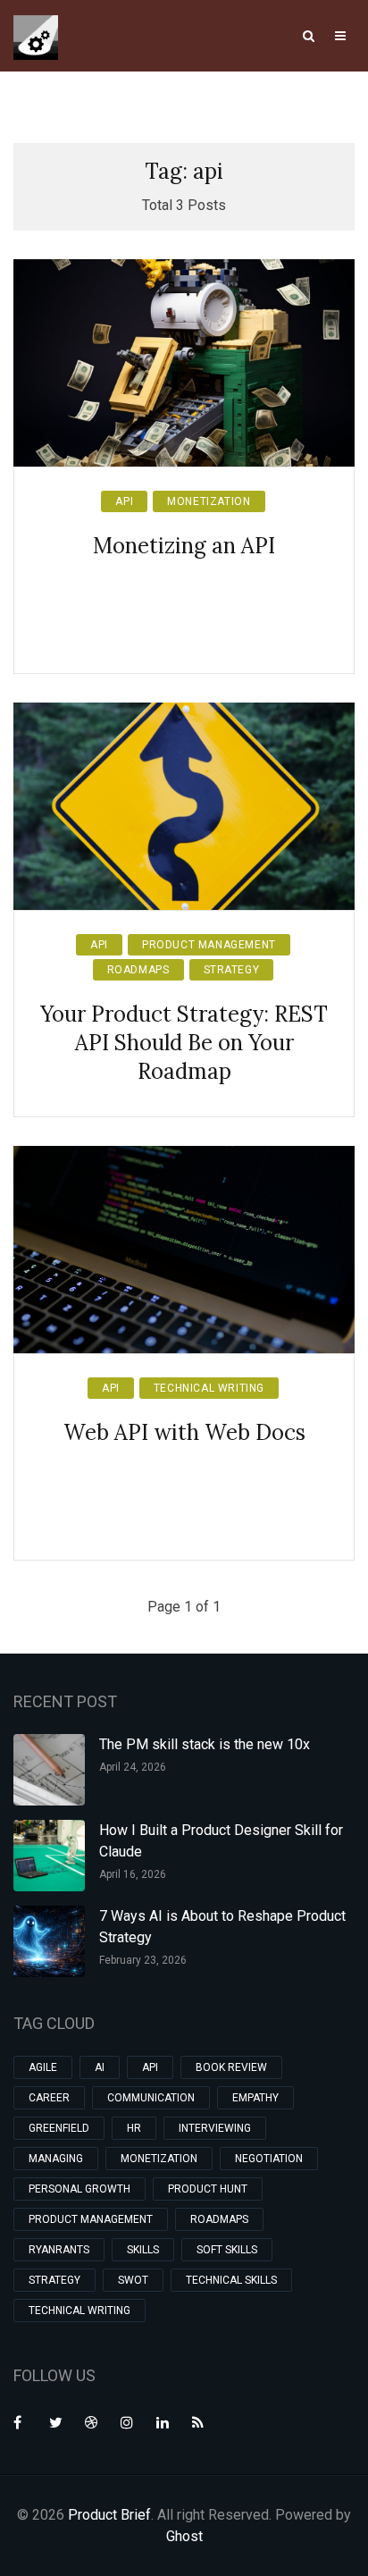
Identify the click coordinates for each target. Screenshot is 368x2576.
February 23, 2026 (143, 1960)
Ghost (184, 2536)
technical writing (209, 1388)
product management (209, 945)
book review (231, 2067)
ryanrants (59, 2250)
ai (100, 2067)
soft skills (227, 2250)
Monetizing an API (184, 546)
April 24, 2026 (133, 1767)
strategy (232, 970)
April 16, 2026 (133, 1874)
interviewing (215, 2128)
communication (151, 2098)
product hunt (208, 2189)
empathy (255, 2098)
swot (133, 2280)
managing (56, 2159)
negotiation (269, 2159)
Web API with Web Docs (184, 1432)
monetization (209, 501)
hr (134, 2128)
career (49, 2098)
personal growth (79, 2189)
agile (43, 2067)
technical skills (231, 2280)
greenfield (59, 2128)
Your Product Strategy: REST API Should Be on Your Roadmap (184, 1043)
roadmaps (138, 970)
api (124, 501)
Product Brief (109, 2515)
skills (143, 2250)
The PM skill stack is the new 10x (205, 1744)
